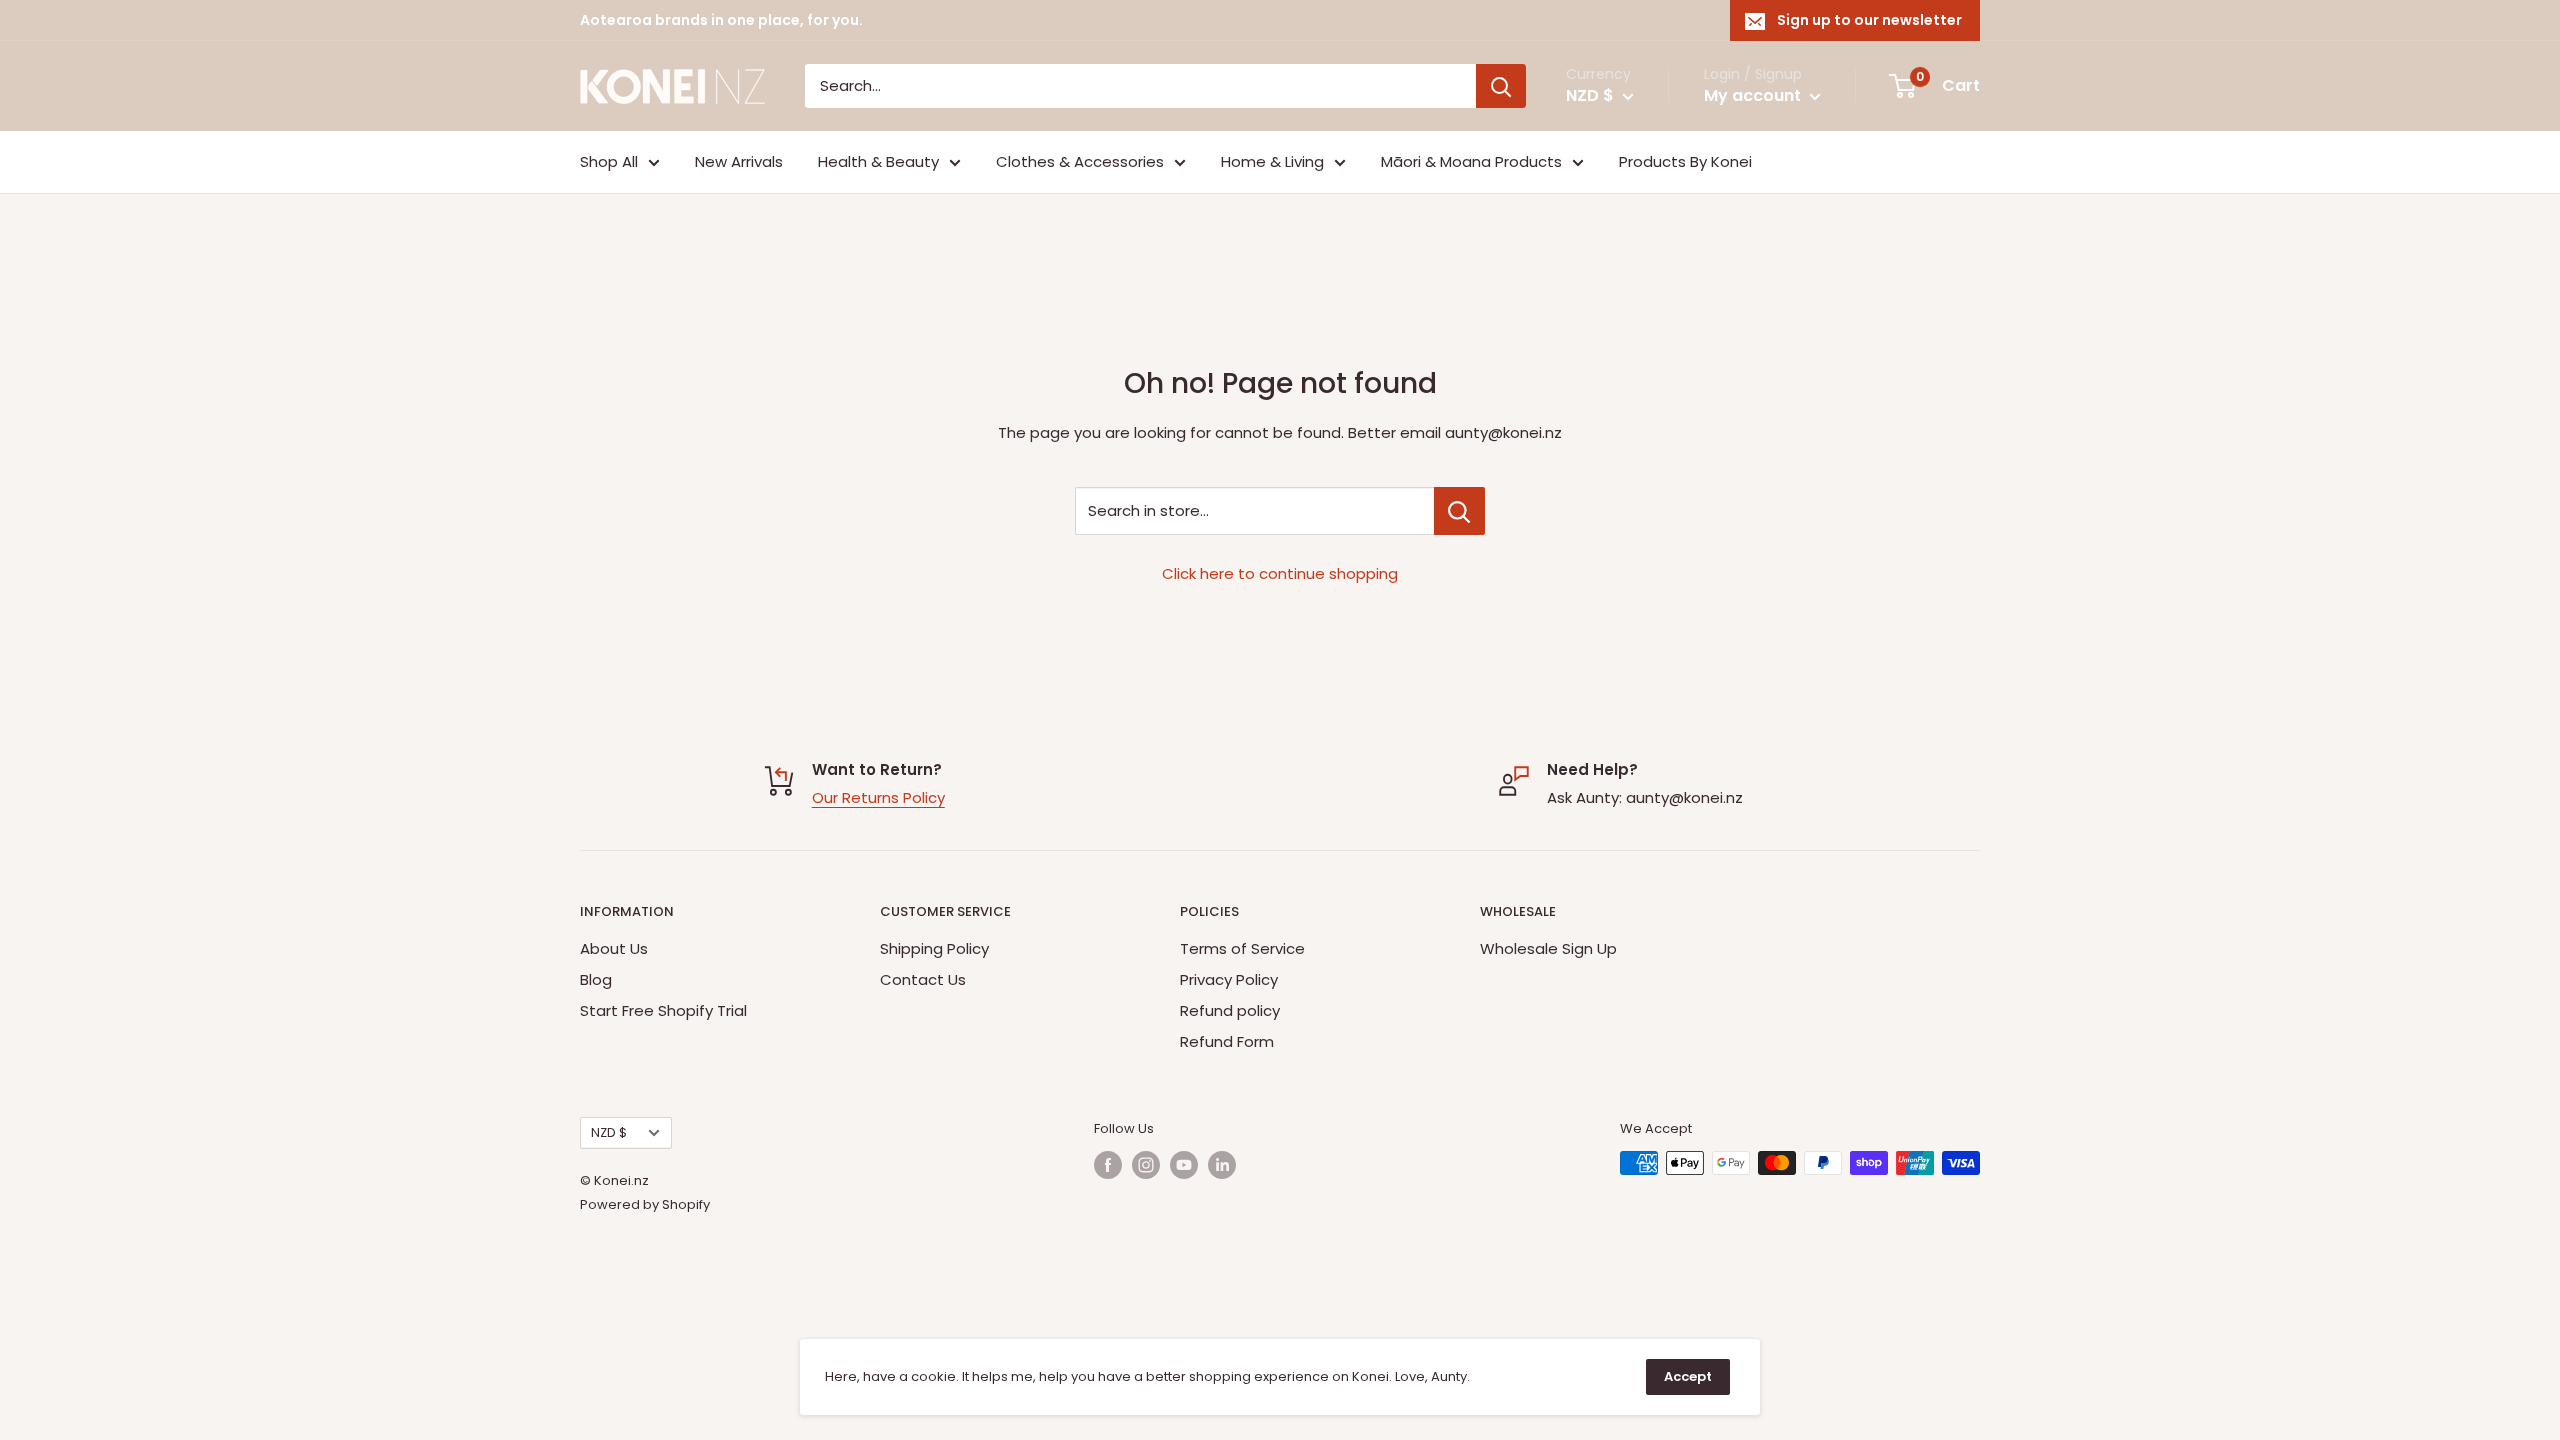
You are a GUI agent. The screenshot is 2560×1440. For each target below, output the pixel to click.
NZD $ (609, 1132)
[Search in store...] (1459, 511)
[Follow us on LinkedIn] (1222, 1165)
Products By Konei (1685, 161)
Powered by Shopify (645, 1204)
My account (1754, 95)
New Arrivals (739, 161)
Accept (1688, 1376)
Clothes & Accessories (1080, 161)
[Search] (1501, 86)
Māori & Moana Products (1471, 161)
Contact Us (923, 979)
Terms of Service (1242, 948)
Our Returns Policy (878, 797)
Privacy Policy (1229, 979)
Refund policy (1230, 1010)
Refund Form (1227, 1041)
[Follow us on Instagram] (1146, 1165)
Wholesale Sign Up (1548, 948)
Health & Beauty (878, 161)
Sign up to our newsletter (1869, 20)
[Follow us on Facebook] (1108, 1165)
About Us (614, 948)
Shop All (609, 161)
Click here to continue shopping (1280, 573)
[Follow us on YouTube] (1184, 1165)
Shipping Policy (934, 948)
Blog (596, 979)
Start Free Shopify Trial (663, 1010)
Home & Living (1272, 161)
